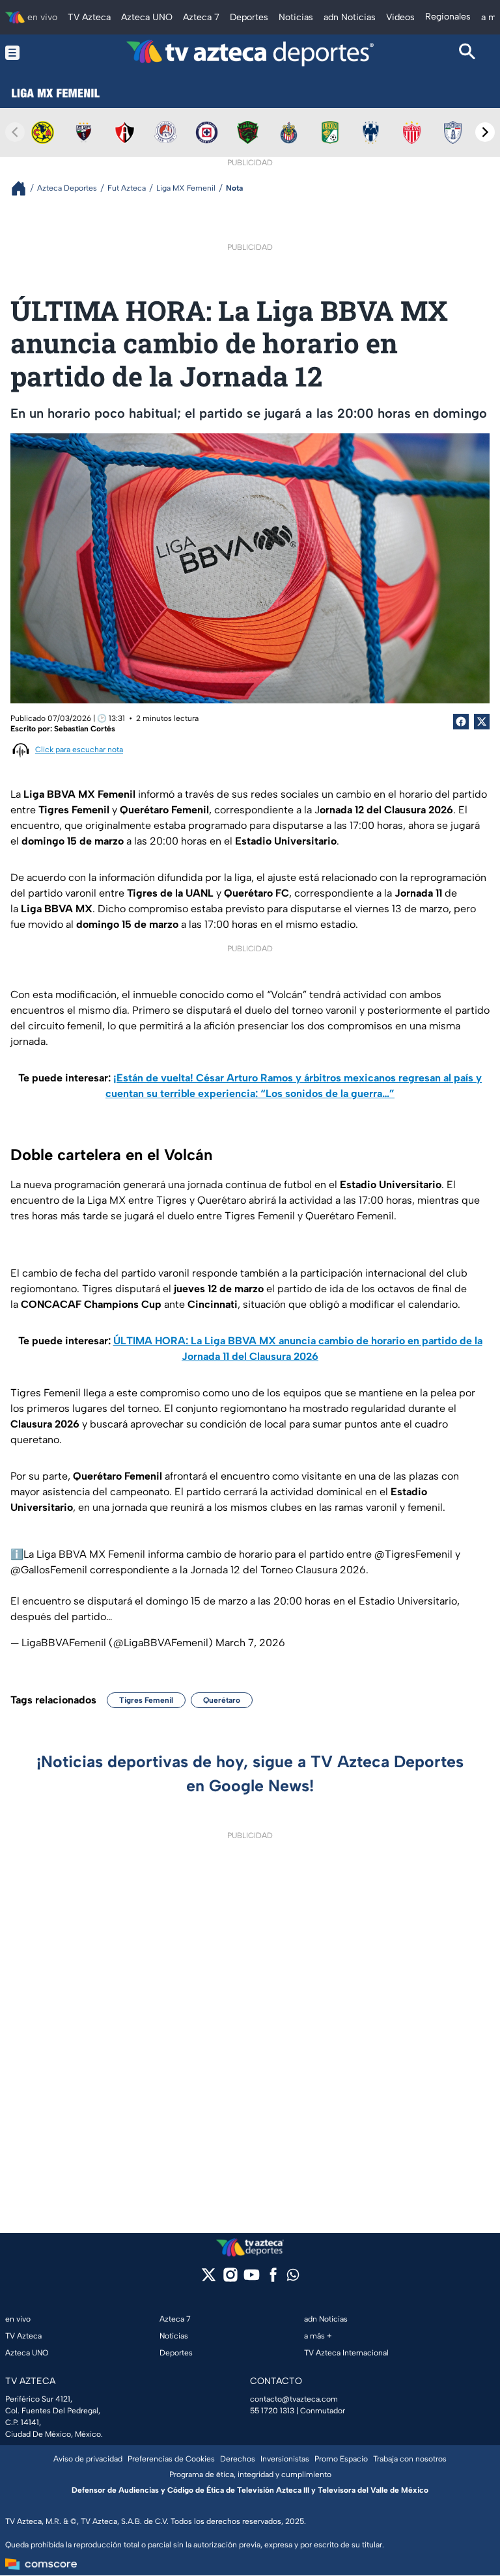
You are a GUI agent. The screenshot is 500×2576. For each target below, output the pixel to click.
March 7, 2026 (250, 1643)
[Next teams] (485, 132)
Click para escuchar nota (79, 750)
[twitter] (209, 2279)
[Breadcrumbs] (24, 188)
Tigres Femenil (146, 1700)
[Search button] (467, 53)
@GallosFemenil (49, 1570)
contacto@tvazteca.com (294, 2399)
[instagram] (230, 2279)
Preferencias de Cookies (171, 2459)
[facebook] (273, 2279)
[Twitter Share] (482, 722)
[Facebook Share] (461, 722)
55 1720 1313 (272, 2411)
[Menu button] (33, 53)
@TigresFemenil (413, 1554)
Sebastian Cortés (85, 729)
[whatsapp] (293, 2278)
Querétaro (222, 1700)
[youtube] (252, 2279)
